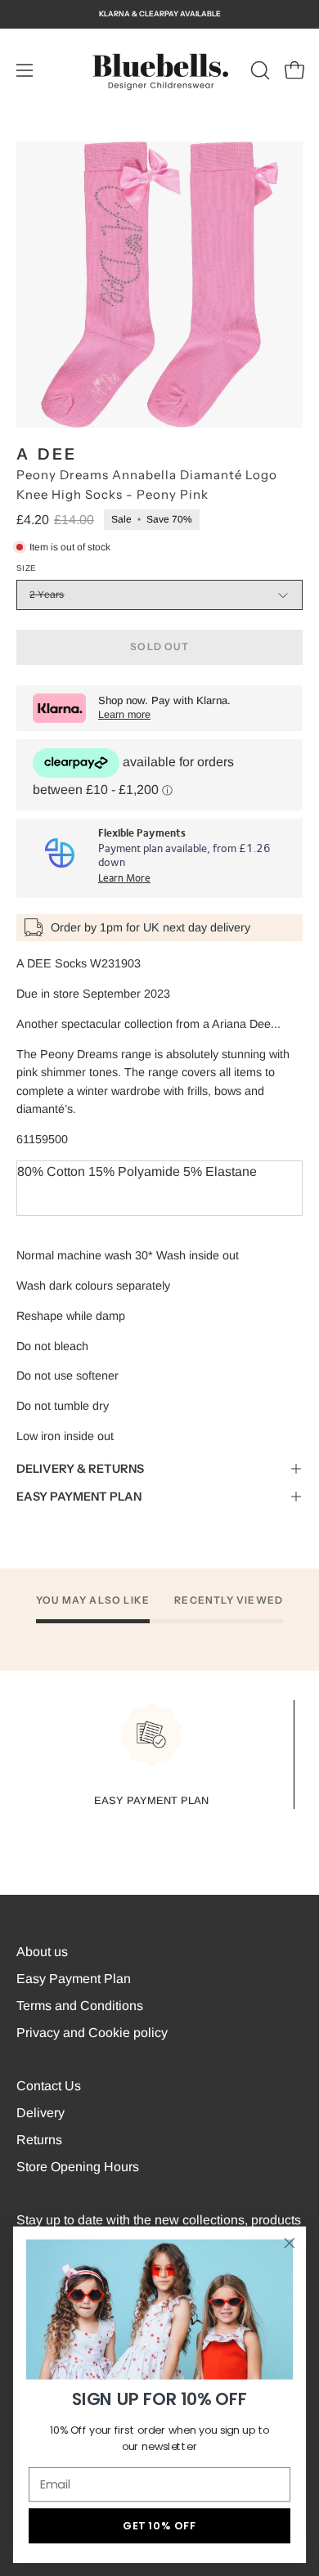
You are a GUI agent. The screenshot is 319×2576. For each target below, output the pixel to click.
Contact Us (49, 2086)
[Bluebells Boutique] (159, 70)
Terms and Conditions (80, 2006)
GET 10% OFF (159, 2525)
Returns (39, 2140)
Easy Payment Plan (74, 1979)
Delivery (40, 2113)
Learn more (124, 715)
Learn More (124, 879)
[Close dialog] (290, 2243)
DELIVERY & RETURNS (80, 1469)
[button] (258, 70)
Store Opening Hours (78, 2167)
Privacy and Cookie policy (92, 2033)
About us (42, 1952)
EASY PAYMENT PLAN (79, 1497)
